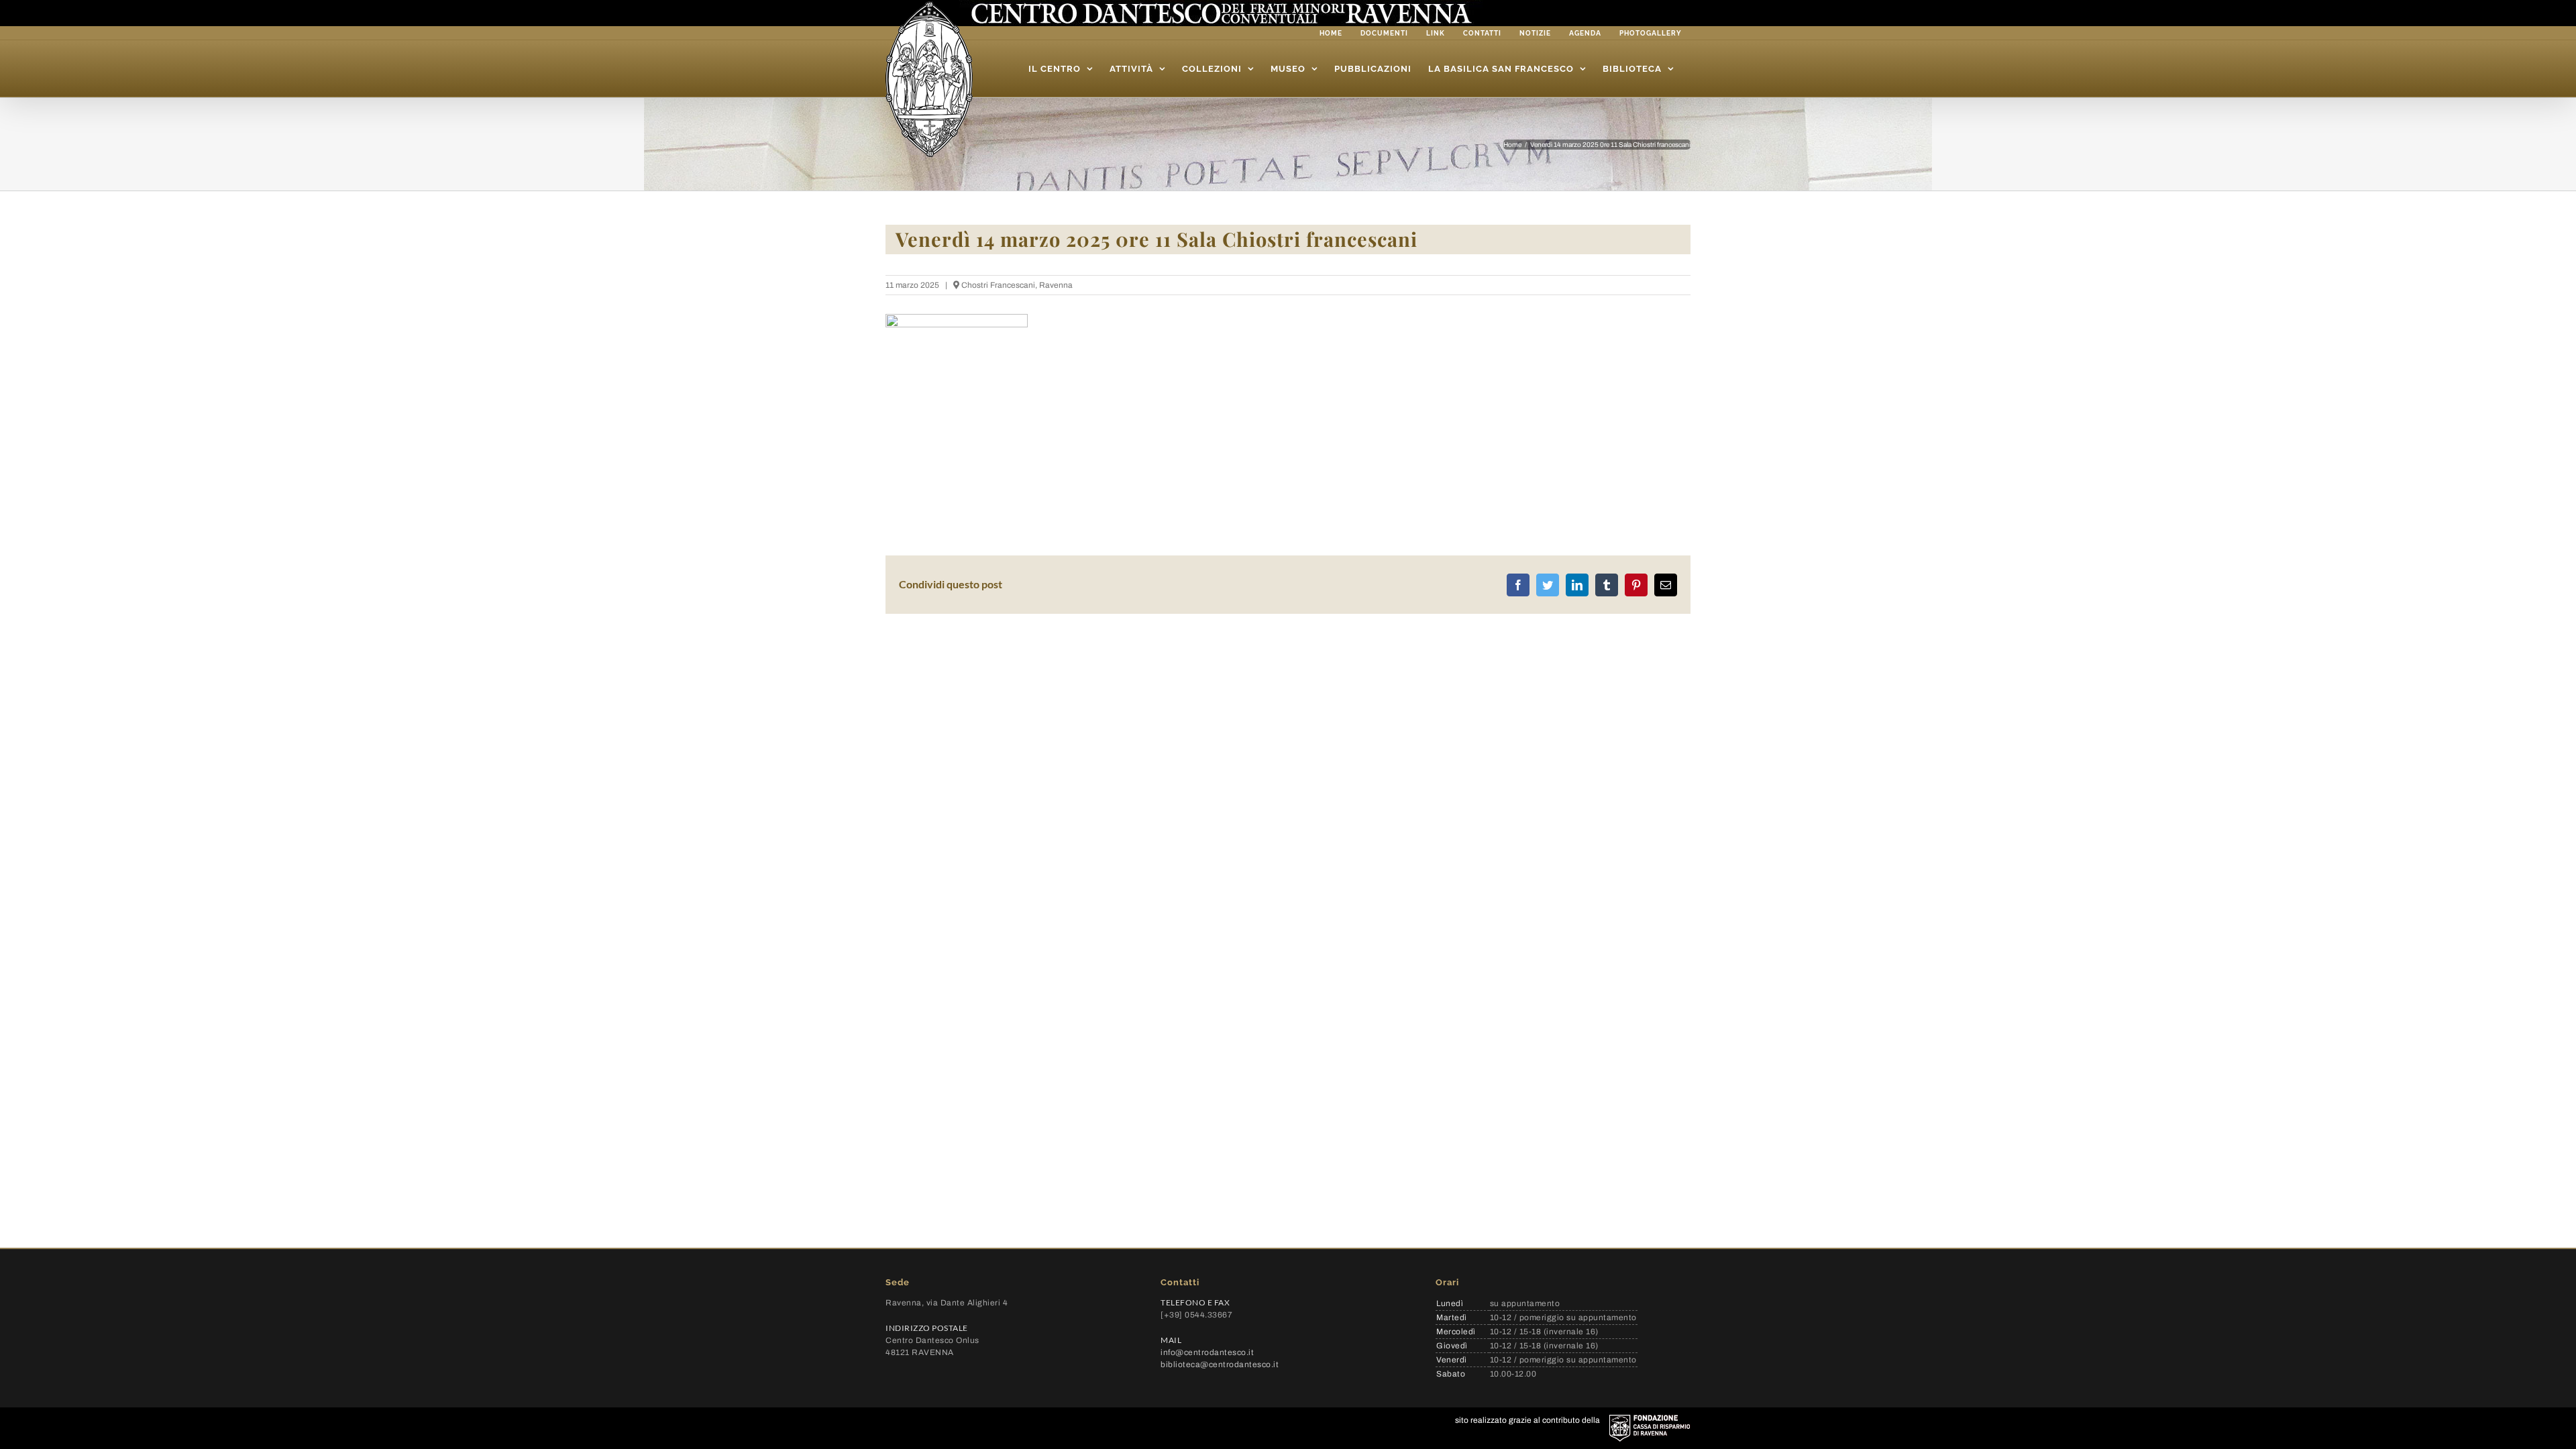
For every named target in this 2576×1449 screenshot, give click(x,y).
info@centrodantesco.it (1207, 1352)
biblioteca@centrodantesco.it (1220, 1364)
